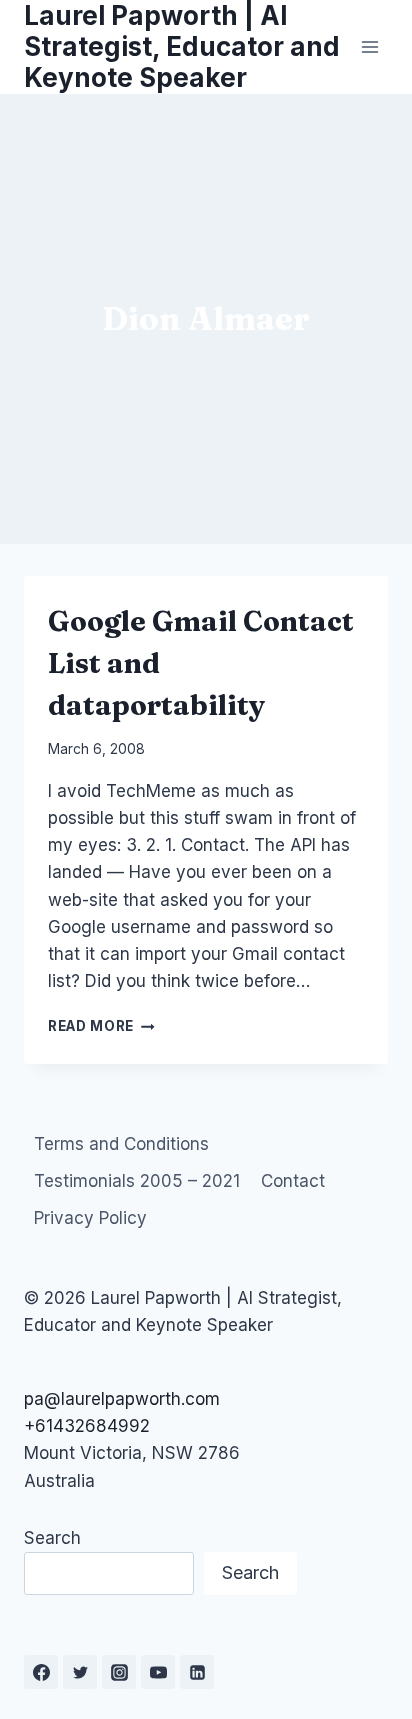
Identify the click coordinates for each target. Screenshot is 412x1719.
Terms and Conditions (121, 1144)
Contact (293, 1181)
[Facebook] (41, 1672)
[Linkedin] (197, 1672)
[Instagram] (119, 1672)
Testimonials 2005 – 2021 (137, 1181)
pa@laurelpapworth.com (122, 1399)
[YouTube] (158, 1672)
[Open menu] (369, 46)
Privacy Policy (90, 1218)
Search (52, 1538)
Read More (101, 1026)
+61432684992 (87, 1426)
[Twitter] (80, 1672)
